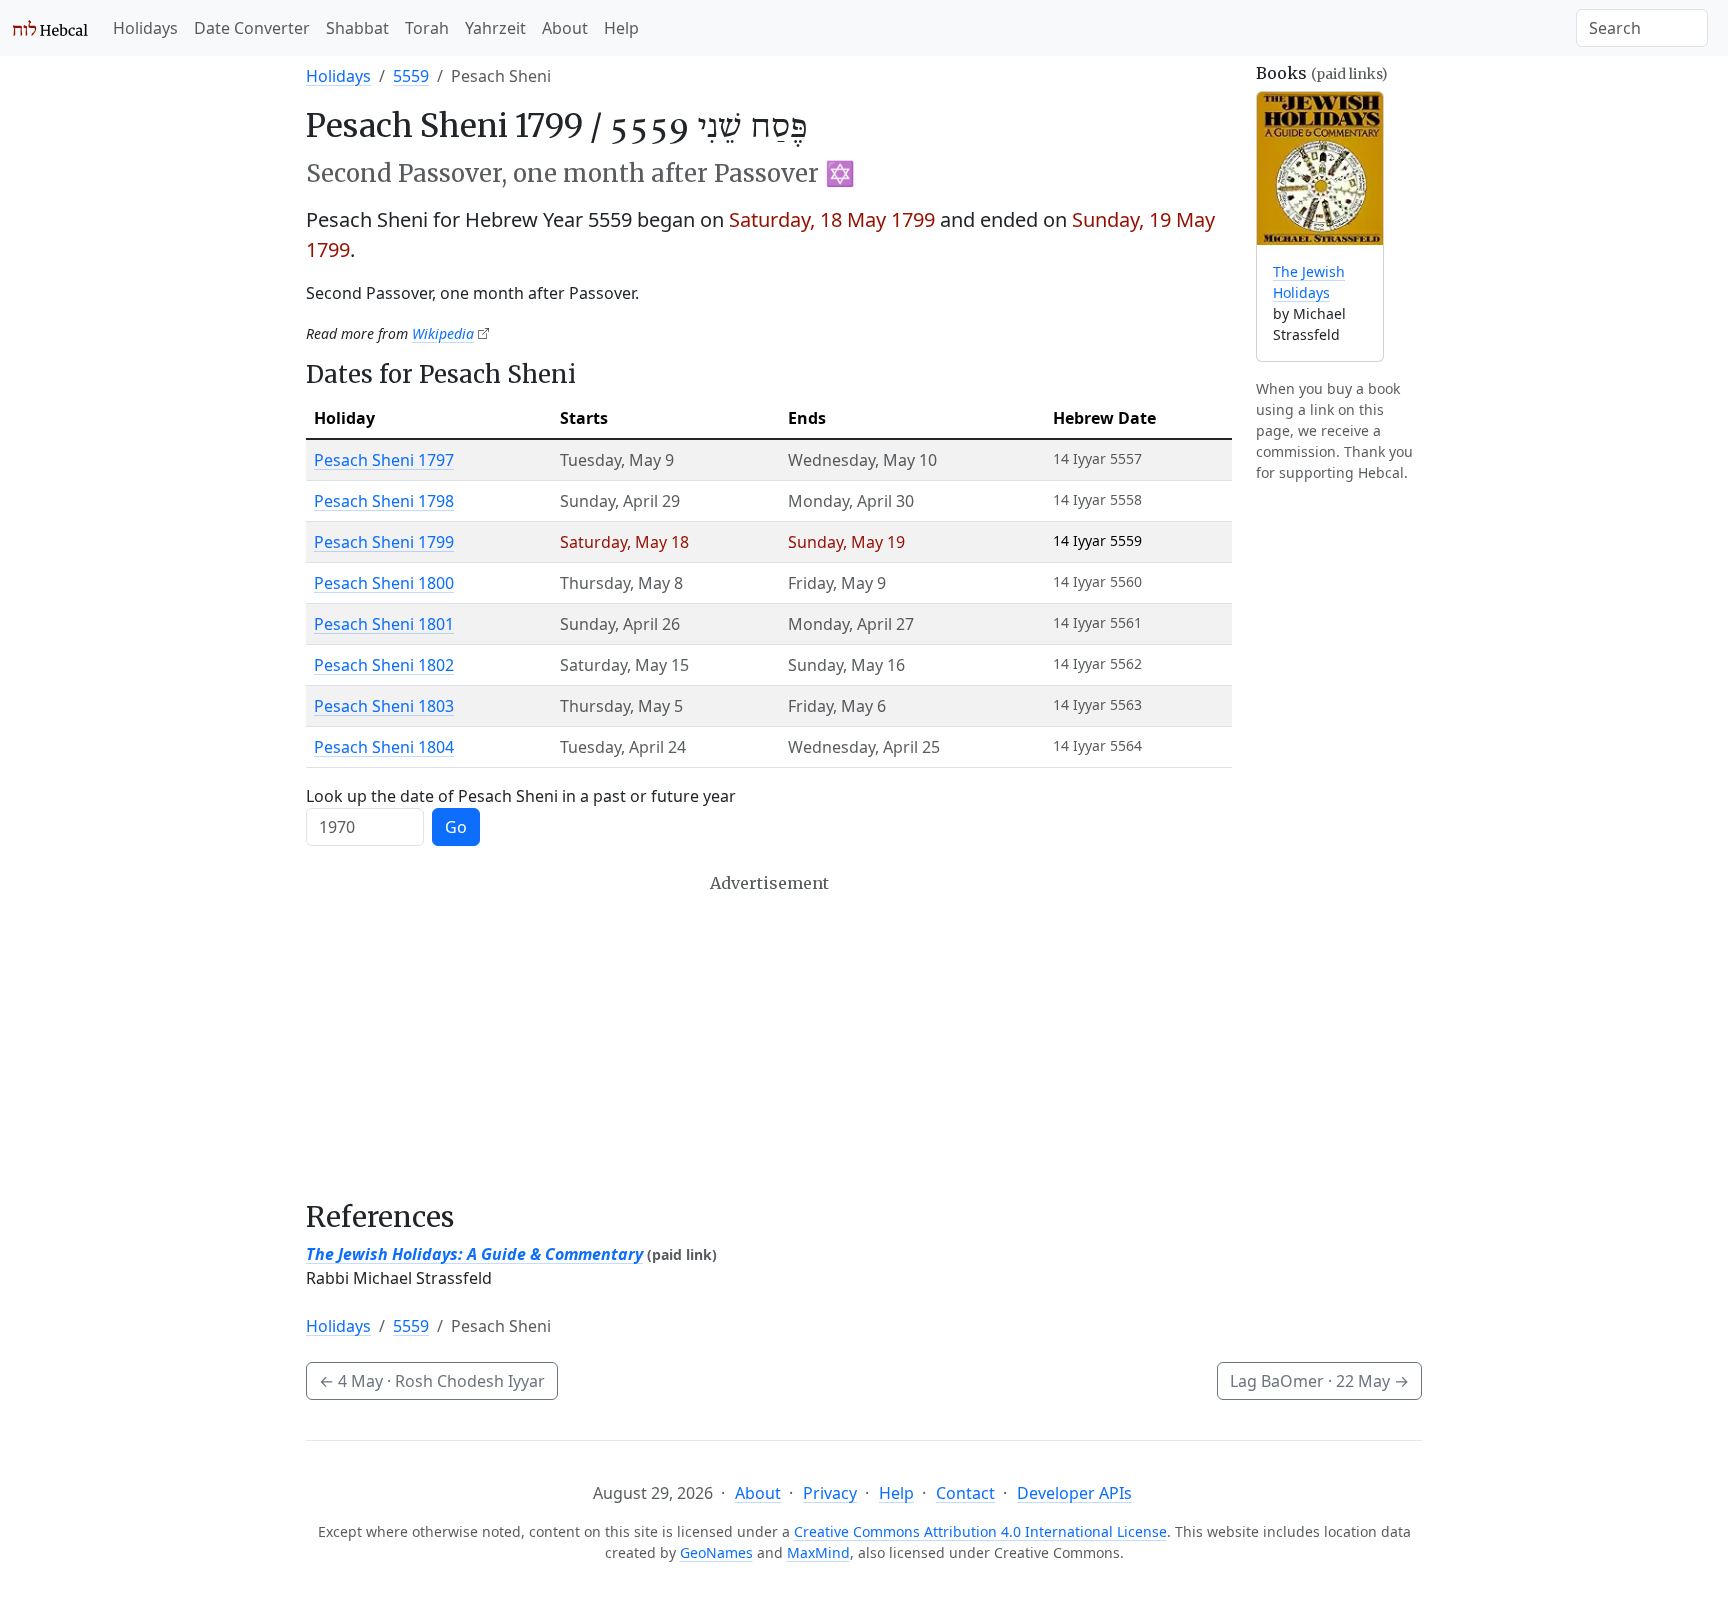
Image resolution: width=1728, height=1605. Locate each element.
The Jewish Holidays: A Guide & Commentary (474, 1254)
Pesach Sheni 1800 (384, 583)
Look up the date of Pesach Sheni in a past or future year (521, 796)
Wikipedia (443, 333)
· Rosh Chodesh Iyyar (432, 1381)
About (565, 28)
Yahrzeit (495, 28)
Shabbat (357, 28)
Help (621, 28)
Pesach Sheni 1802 (384, 665)
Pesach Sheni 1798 (384, 501)
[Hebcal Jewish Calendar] (50, 28)
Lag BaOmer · (1319, 1381)
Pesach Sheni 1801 (384, 624)
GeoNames (716, 1552)
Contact (965, 1493)
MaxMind (818, 1552)
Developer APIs (1074, 1493)
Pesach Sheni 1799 (384, 542)
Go (456, 827)
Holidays (145, 28)
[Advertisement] (769, 1037)
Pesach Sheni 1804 (384, 747)
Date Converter (252, 28)
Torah (427, 28)
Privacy (830, 1493)
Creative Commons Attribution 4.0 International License (980, 1531)
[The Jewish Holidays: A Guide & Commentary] (1320, 168)
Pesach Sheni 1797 (384, 460)
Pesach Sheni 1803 (384, 706)
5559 (411, 76)
